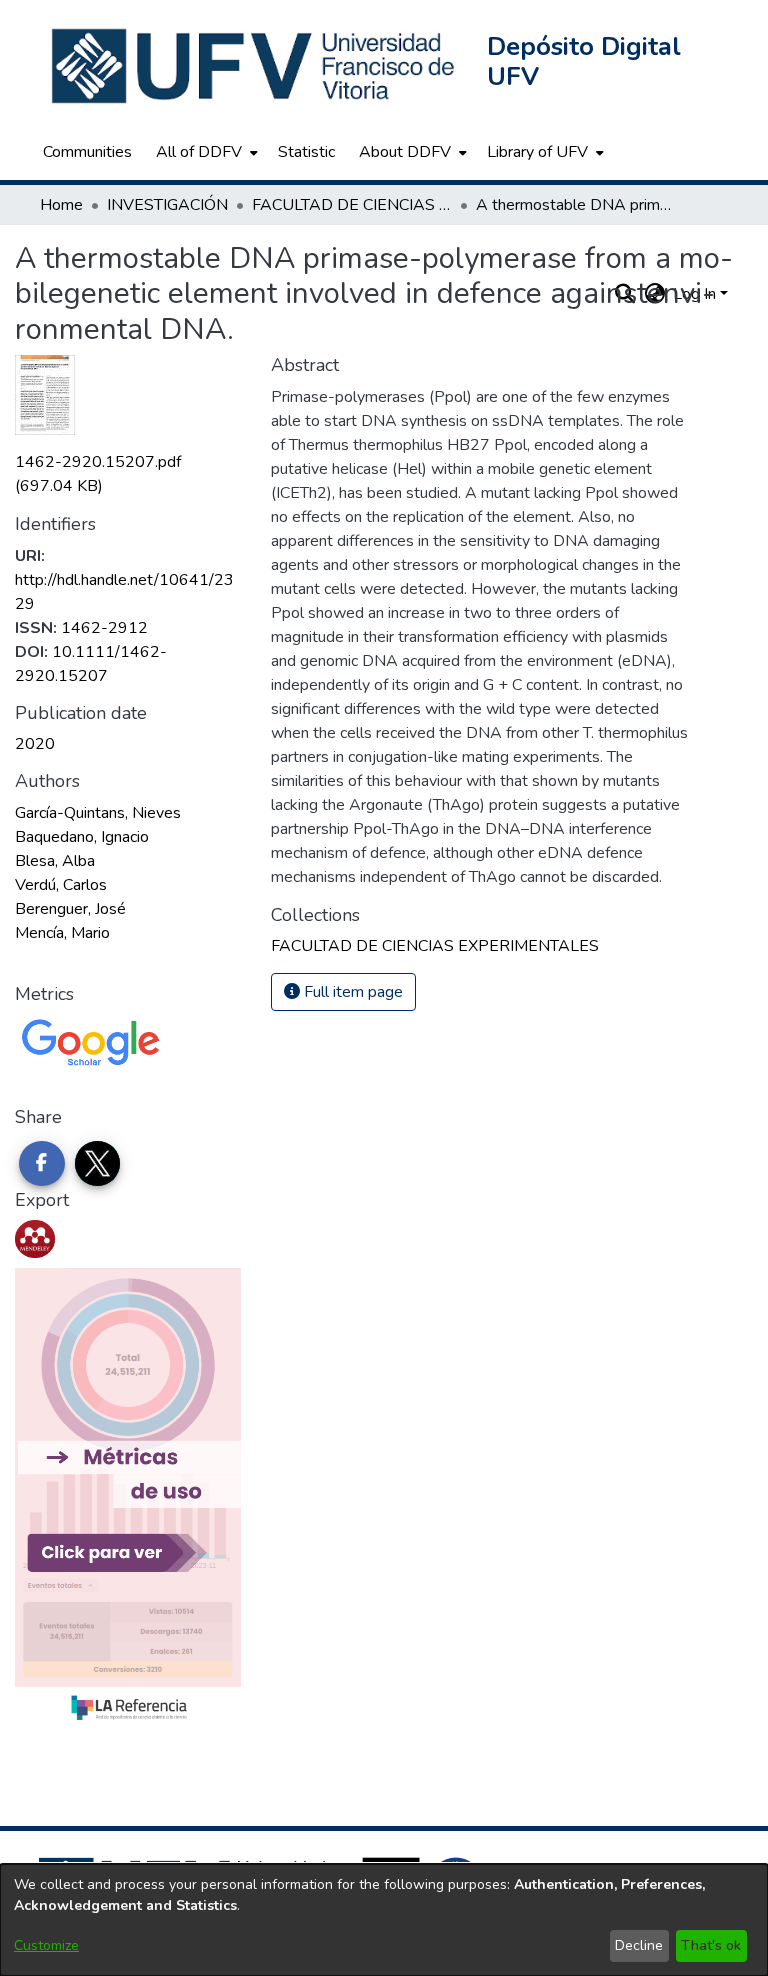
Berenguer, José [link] (70, 909)
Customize (46, 1945)
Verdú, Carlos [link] (61, 885)
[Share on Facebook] (42, 1164)
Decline (639, 1945)
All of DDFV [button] (199, 152)
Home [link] (61, 205)
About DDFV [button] (405, 152)
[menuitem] (205, 152)
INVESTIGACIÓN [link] (167, 205)
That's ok (711, 1945)
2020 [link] (35, 744)
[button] (255, 66)
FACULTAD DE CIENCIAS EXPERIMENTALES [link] (352, 205)
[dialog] (384, 1920)
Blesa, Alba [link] (55, 861)
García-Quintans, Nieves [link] (98, 813)
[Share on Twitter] (98, 1164)
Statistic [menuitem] (306, 152)
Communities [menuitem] (87, 152)
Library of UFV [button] (537, 152)
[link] (435, 946)
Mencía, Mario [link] (62, 933)
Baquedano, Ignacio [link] (82, 837)
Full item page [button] (351, 992)
